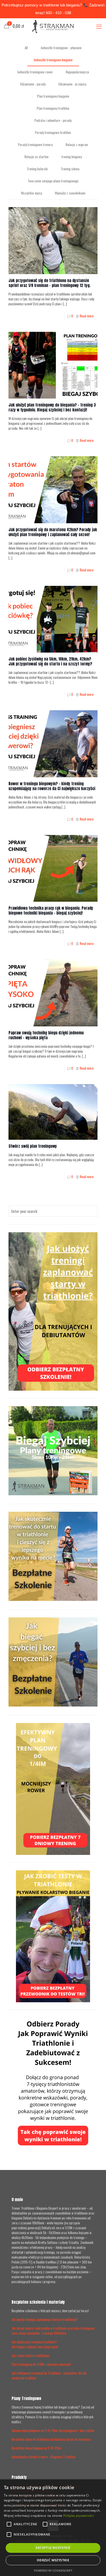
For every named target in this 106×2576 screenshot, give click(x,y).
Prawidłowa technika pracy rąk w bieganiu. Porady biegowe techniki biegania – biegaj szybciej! (51, 910)
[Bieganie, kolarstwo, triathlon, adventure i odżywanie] (53, 26)
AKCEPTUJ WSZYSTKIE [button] (53, 2548)
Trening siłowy (70, 169)
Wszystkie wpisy (31, 193)
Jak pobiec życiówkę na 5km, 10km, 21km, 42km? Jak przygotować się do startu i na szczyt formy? (50, 661)
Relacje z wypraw (77, 145)
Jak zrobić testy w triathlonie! (30, 2355)
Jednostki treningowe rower (35, 72)
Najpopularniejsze (77, 72)
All (26, 48)
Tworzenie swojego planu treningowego (53, 181)
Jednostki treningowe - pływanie (61, 48)
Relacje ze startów (37, 157)
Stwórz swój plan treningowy (33, 1146)
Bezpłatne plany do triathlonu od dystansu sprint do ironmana (51, 2439)
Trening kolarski (37, 169)
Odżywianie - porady (33, 84)
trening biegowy (72, 157)
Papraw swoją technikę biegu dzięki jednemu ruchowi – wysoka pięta (46, 1035)
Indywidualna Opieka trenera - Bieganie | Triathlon (44, 2457)
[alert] (53, 2528)
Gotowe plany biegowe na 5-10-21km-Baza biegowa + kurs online (53, 2430)
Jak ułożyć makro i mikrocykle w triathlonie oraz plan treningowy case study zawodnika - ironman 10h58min (53, 2331)
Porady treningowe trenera (35, 145)
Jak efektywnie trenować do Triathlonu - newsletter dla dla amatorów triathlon (49, 2375)
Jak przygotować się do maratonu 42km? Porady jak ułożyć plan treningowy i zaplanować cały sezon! (53, 532)
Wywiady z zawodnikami (70, 193)
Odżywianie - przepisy (72, 84)
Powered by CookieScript (53, 2570)
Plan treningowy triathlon (53, 108)
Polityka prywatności (79, 2516)
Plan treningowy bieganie (53, 96)
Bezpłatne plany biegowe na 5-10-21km (36, 2448)
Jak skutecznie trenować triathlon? (34, 2342)
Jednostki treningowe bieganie (53, 60)
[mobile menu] (99, 26)
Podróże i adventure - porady (53, 120)
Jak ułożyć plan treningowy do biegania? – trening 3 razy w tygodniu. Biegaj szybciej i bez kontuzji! (52, 407)
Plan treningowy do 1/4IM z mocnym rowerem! (41, 2364)
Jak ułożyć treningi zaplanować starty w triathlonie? (45, 2319)
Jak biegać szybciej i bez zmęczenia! (35, 2347)
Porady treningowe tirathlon (53, 132)
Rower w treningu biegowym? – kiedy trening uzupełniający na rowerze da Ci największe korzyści (52, 786)
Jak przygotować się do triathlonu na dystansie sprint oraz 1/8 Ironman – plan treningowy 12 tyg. (50, 283)
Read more (87, 316)
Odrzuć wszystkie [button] (53, 2560)
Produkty (19, 2477)
